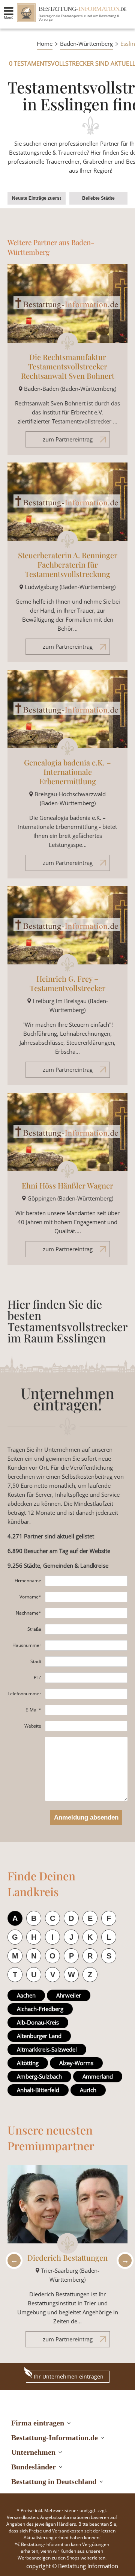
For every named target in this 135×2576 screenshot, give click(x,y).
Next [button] (123, 2260)
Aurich (88, 2090)
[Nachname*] (86, 1613)
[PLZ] (86, 1678)
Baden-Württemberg (86, 44)
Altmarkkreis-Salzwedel (47, 2049)
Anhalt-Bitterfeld (38, 2090)
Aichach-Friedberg (40, 2009)
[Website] (86, 1726)
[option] (67, 2260)
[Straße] (86, 1629)
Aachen (26, 1995)
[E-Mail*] (86, 1710)
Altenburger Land (39, 2036)
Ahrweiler (69, 1995)
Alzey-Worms (76, 2063)
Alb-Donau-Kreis (38, 2022)
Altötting (28, 2063)
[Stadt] (86, 1662)
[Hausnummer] (86, 1645)
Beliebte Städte (98, 198)
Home (45, 44)
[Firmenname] (86, 1581)
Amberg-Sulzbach (39, 2076)
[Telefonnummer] (86, 1694)
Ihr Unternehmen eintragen (69, 2376)
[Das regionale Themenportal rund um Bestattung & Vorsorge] (26, 13)
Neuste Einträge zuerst (37, 198)
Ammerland (98, 2076)
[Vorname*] (86, 1597)
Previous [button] (12, 2260)
